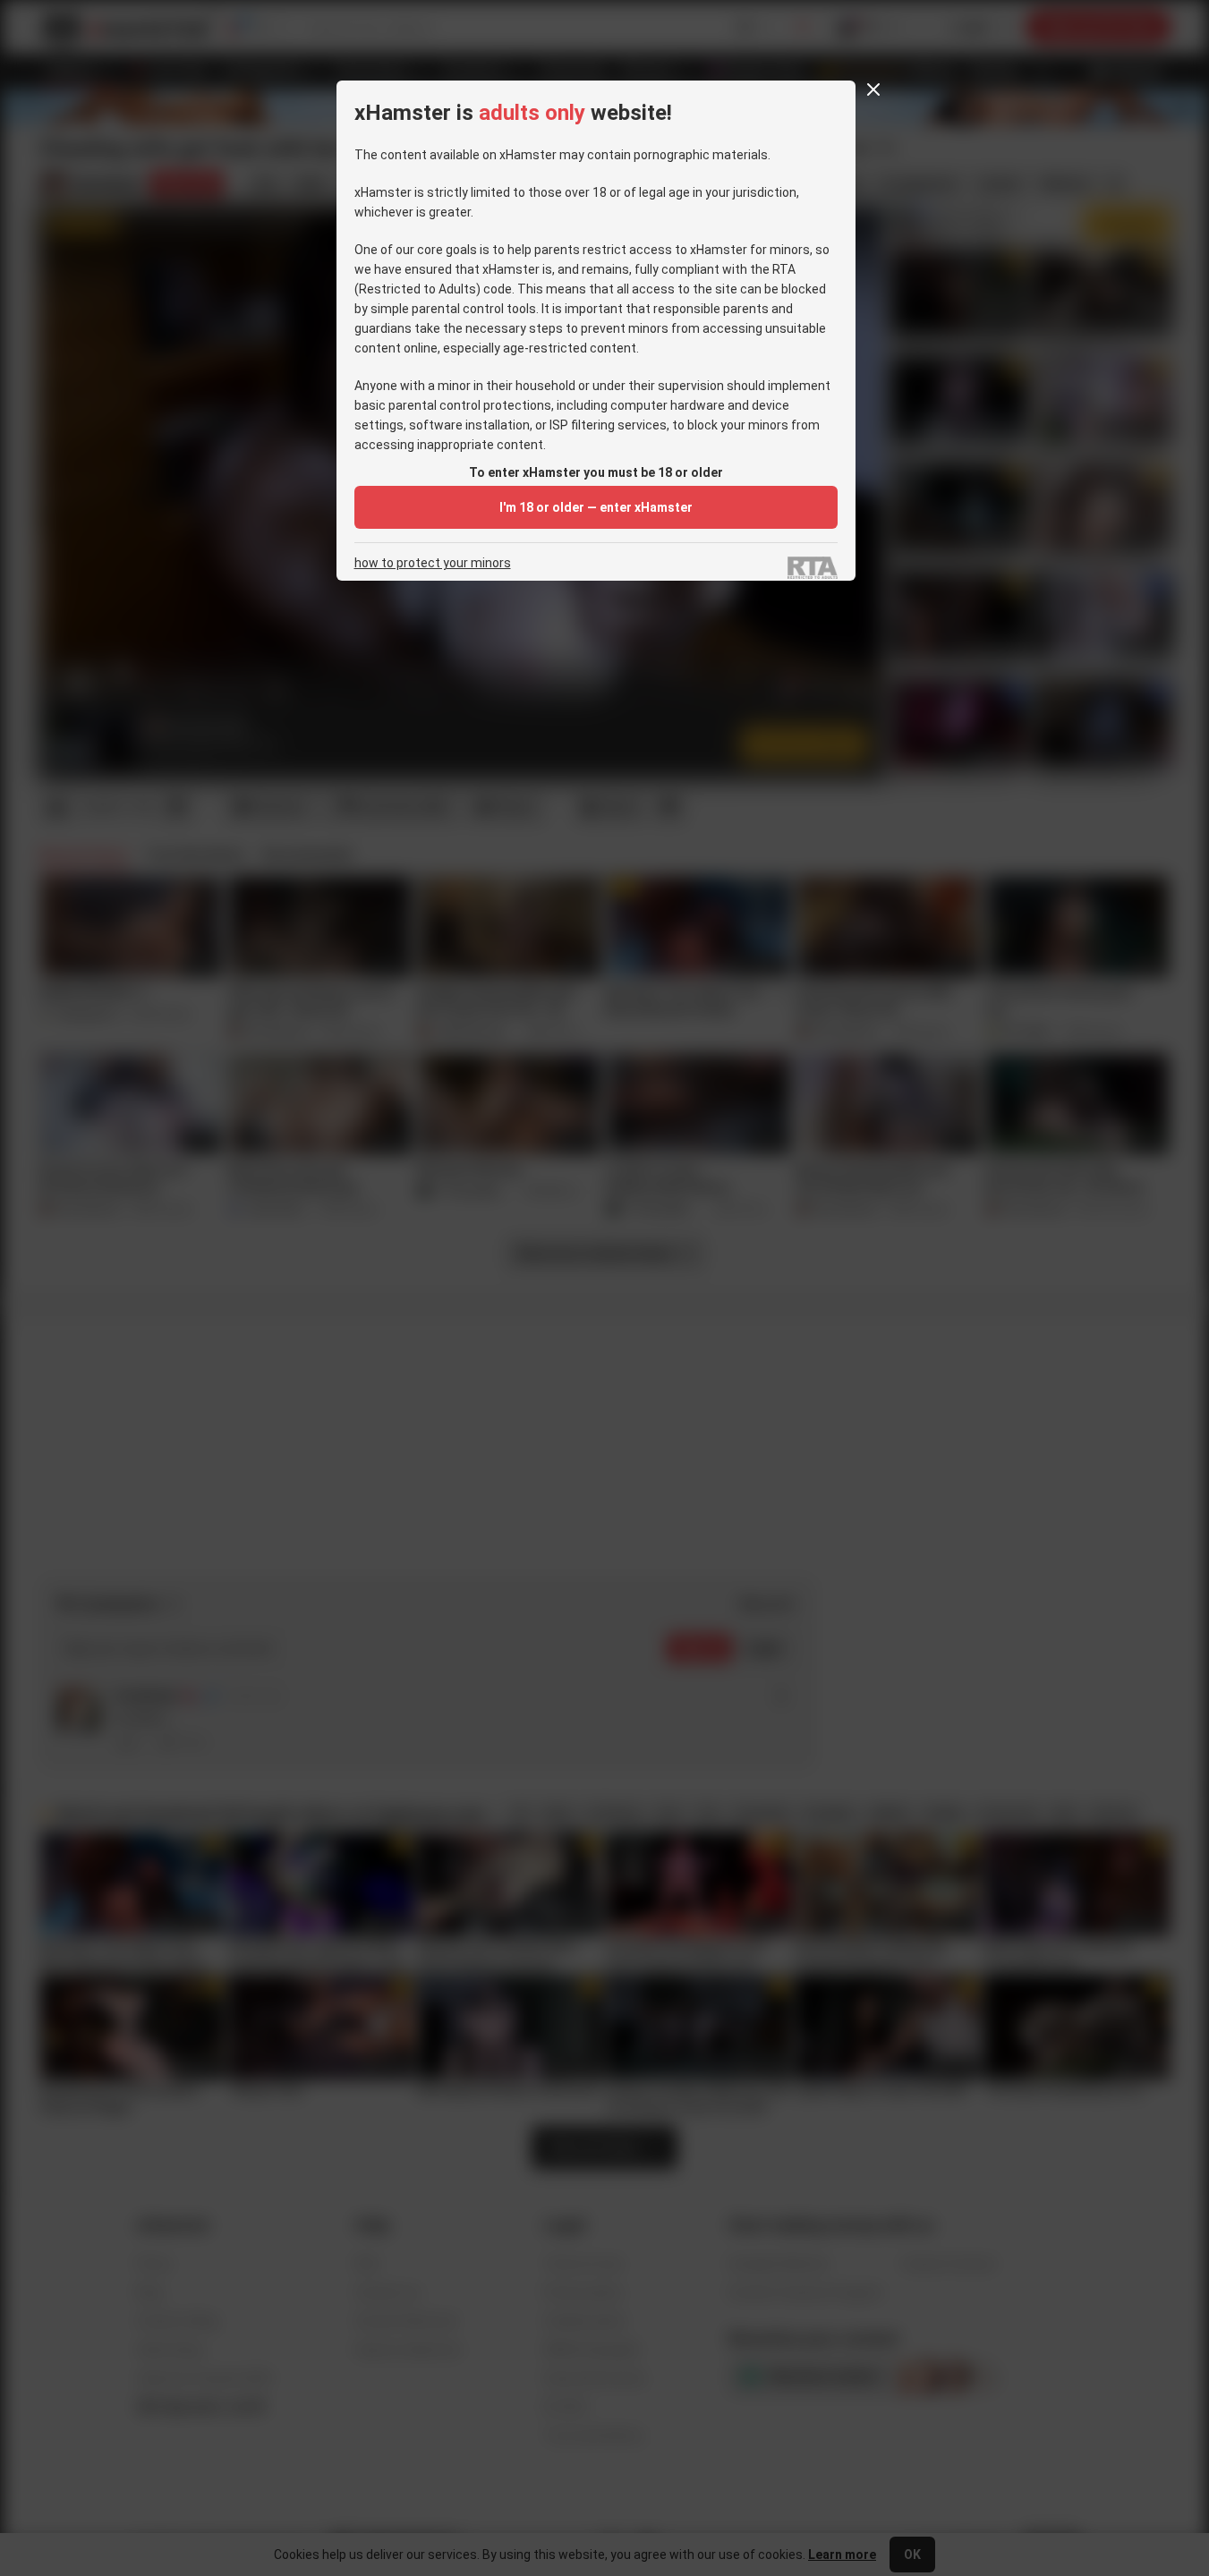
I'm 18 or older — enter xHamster (596, 507)
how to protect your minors (433, 563)
